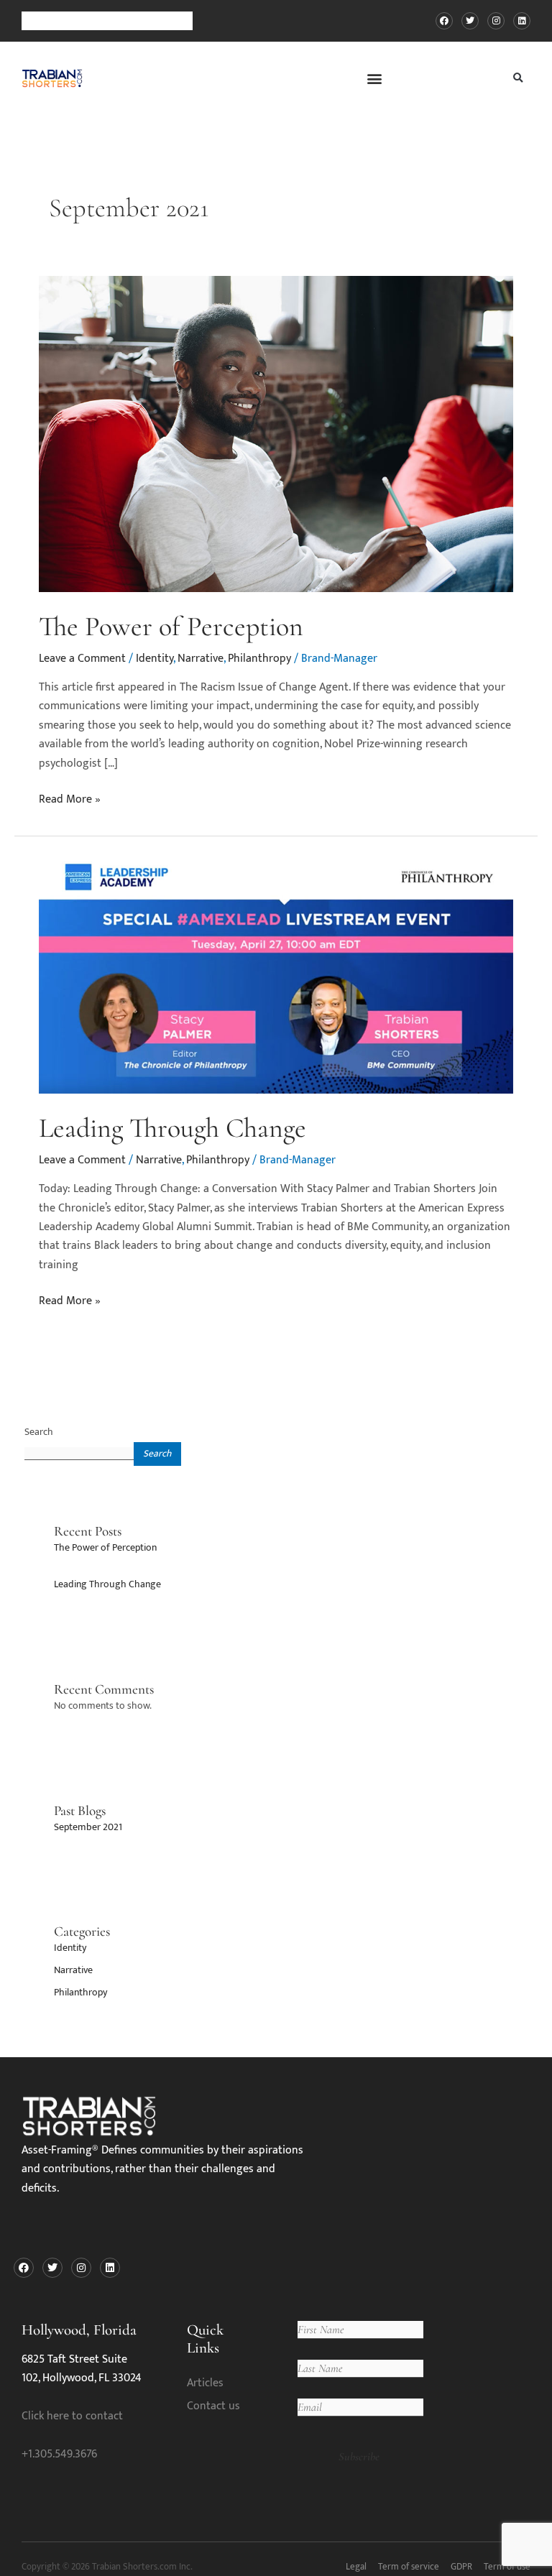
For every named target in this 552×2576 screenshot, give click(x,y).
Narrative (201, 659)
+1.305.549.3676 (59, 2454)
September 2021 (88, 1827)
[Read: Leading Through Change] (276, 973)
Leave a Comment (82, 659)
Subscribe (359, 2457)
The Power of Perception (171, 627)
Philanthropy (259, 659)
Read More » (70, 800)
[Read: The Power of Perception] (276, 434)
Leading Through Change (172, 1128)
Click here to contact (72, 2416)
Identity (155, 659)
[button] (375, 78)
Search (39, 1432)
